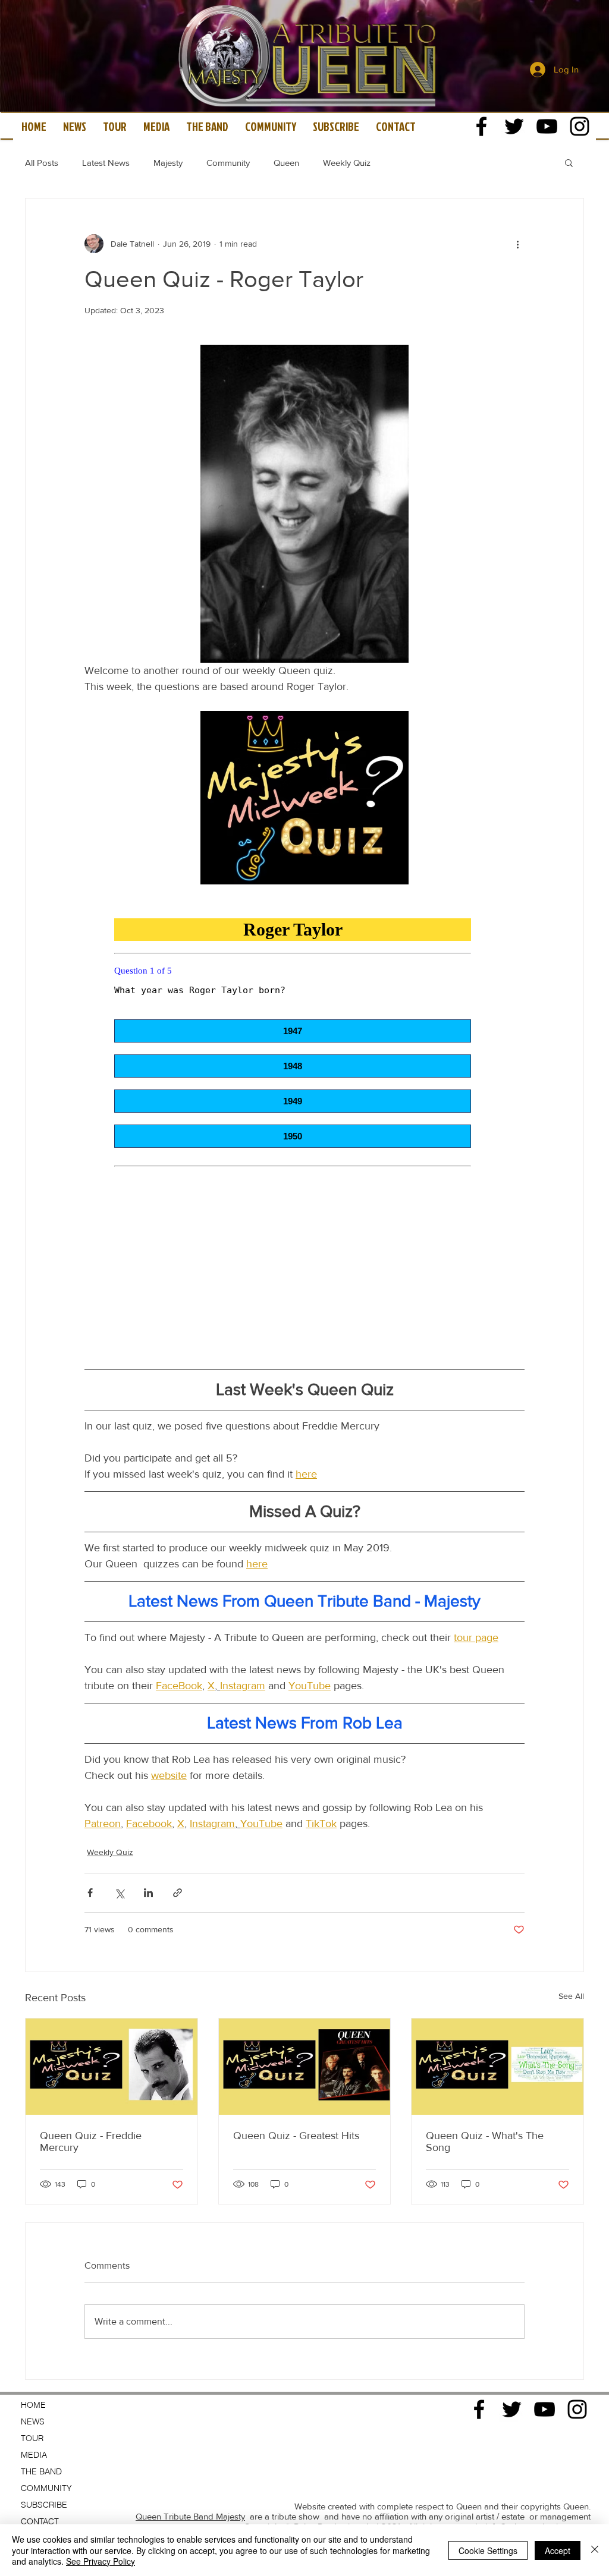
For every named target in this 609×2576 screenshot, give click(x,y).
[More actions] (517, 244)
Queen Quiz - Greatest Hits (296, 2136)
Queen (286, 163)
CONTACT (40, 2521)
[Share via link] (178, 1893)
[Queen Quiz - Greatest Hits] (305, 2067)
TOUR (32, 2438)
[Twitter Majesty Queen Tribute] (514, 126)
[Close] (595, 2550)
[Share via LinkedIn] (148, 1893)
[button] (569, 162)
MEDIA (34, 2455)
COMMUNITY (46, 2488)
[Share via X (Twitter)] (119, 1893)
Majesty (168, 163)
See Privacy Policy (101, 2561)
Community (228, 163)
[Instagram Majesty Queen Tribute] (580, 126)
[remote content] (304, 1126)
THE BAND (41, 2471)
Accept (558, 2550)
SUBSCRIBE (44, 2505)
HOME (33, 2405)
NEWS (33, 2421)
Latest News (106, 163)
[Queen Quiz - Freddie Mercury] (112, 2067)
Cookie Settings (488, 2550)
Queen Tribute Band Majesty (190, 2516)
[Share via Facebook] (90, 1893)
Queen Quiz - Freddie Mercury (91, 2142)
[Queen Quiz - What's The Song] (497, 2067)
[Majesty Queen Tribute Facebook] (481, 126)
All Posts (42, 163)
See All (571, 1996)
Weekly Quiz (347, 163)
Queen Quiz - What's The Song (485, 2142)
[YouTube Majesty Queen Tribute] (547, 126)
